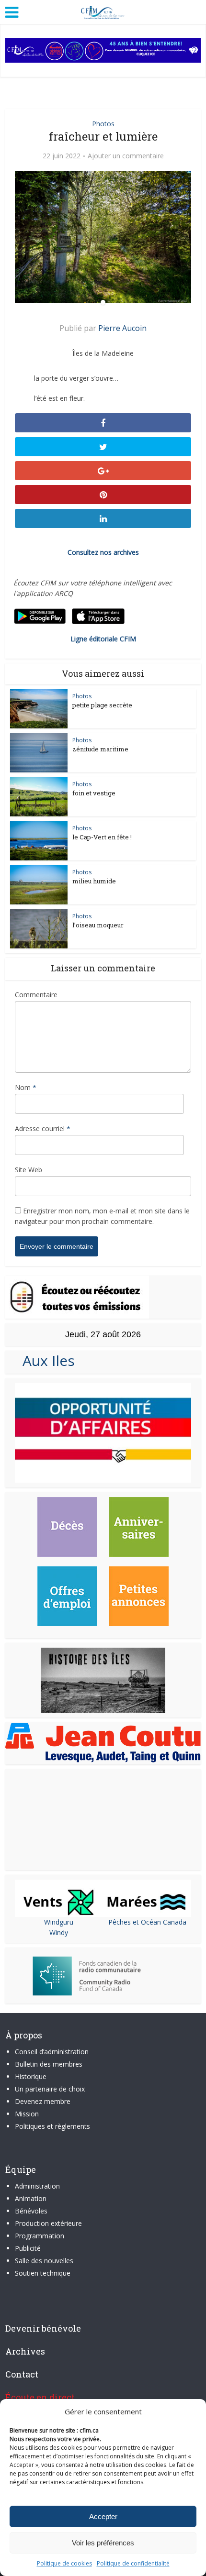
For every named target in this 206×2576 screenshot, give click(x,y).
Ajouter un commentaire (126, 156)
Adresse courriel (43, 1128)
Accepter (103, 2516)
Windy (59, 1932)
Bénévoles (31, 2211)
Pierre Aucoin (122, 328)
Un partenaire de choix (50, 2089)
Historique (31, 2076)
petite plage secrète (102, 705)
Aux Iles (45, 1360)
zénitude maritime (100, 749)
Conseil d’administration (52, 2052)
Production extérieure (48, 2223)
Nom (26, 1087)
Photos (103, 124)
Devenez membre (43, 2101)
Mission (27, 2114)
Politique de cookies (64, 2563)
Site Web (29, 1170)
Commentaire (36, 995)
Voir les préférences (103, 2543)
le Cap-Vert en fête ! (102, 837)
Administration (37, 2186)
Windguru (59, 1922)
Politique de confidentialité (133, 2563)
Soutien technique (43, 2273)
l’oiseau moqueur (98, 925)
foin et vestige (94, 793)
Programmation (40, 2236)
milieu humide (94, 881)
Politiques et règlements (52, 2126)
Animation (31, 2198)
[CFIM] (103, 11)
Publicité (28, 2248)
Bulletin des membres (49, 2064)
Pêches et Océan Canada (147, 1922)
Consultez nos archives (103, 552)
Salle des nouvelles (44, 2261)
